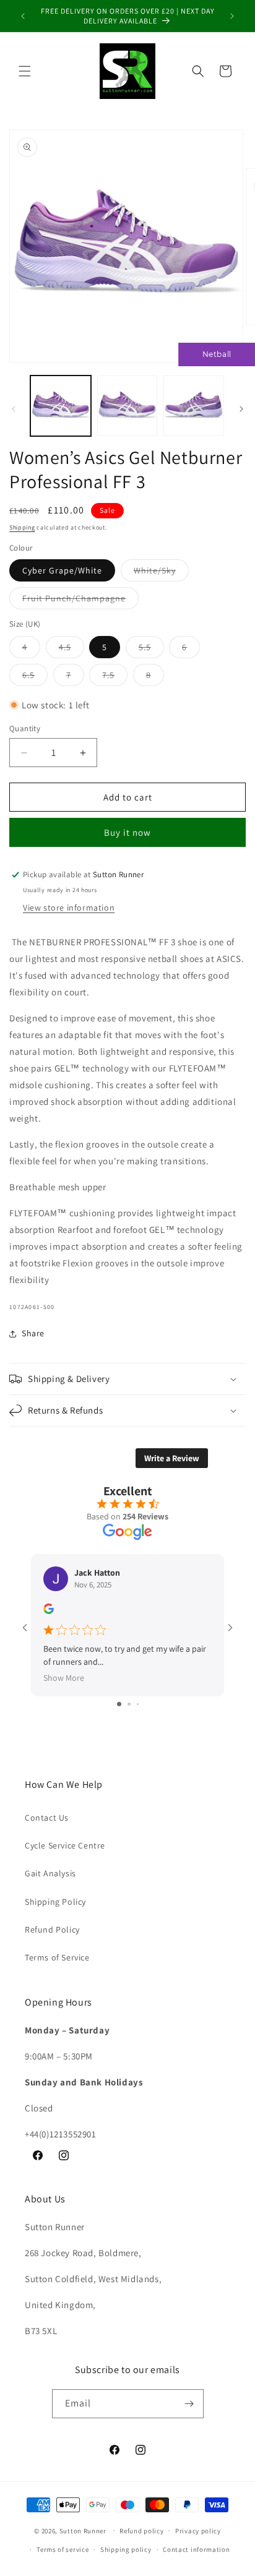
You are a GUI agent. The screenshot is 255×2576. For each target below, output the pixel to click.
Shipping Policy (55, 1902)
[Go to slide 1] (119, 1704)
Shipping (22, 527)
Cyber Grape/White (62, 570)
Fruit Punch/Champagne (80, 601)
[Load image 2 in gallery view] (127, 406)
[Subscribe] (189, 2404)
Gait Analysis (50, 1873)
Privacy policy (198, 2531)
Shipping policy (126, 2549)
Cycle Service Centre (65, 1845)
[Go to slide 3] (138, 1704)
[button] (25, 71)
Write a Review (172, 1458)
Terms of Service (57, 1957)
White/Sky (161, 573)
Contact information (196, 2549)
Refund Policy (52, 1930)
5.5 (151, 650)
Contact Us (47, 1818)
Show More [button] (64, 1678)
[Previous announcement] (23, 16)
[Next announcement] (232, 16)
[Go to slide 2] (129, 1704)
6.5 (35, 677)
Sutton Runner (83, 2530)
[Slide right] (241, 409)
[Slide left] (14, 409)
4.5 (71, 650)
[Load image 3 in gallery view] (194, 406)
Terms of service (63, 2549)
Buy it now (127, 832)
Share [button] (33, 1333)
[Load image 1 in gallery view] (61, 406)
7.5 (115, 677)
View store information (69, 908)
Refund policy (141, 2531)
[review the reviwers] (49, 1611)
